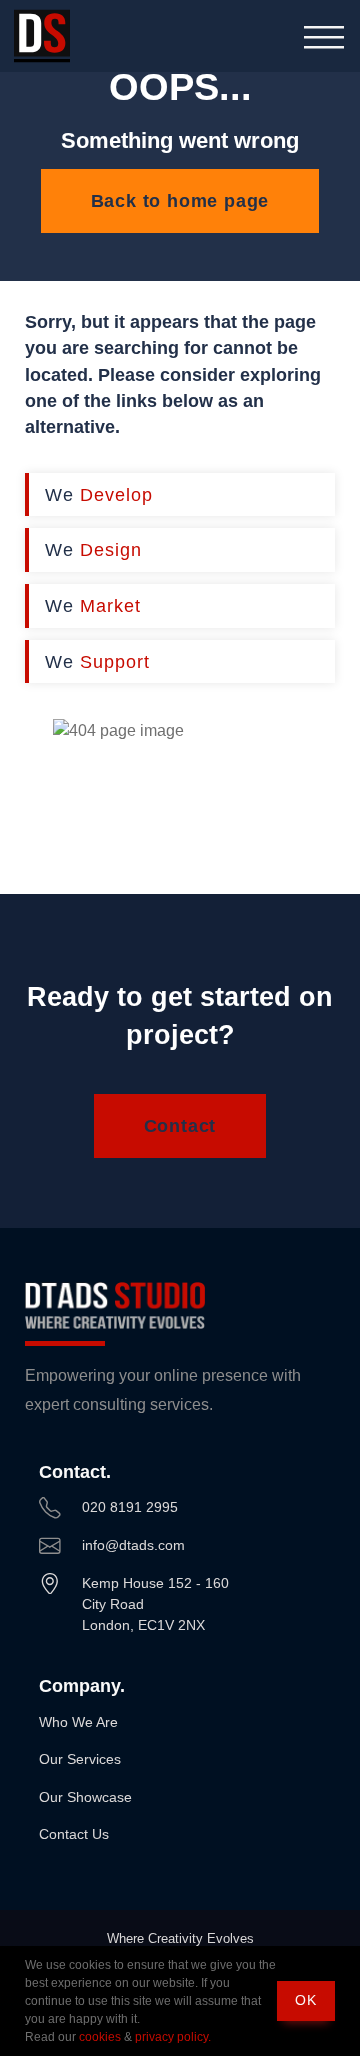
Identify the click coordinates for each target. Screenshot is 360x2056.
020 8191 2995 (130, 1507)
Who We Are (78, 1722)
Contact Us (74, 1834)
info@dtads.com (133, 1545)
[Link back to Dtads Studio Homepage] (42, 36)
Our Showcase (85, 1797)
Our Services (80, 1759)
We (99, 494)
